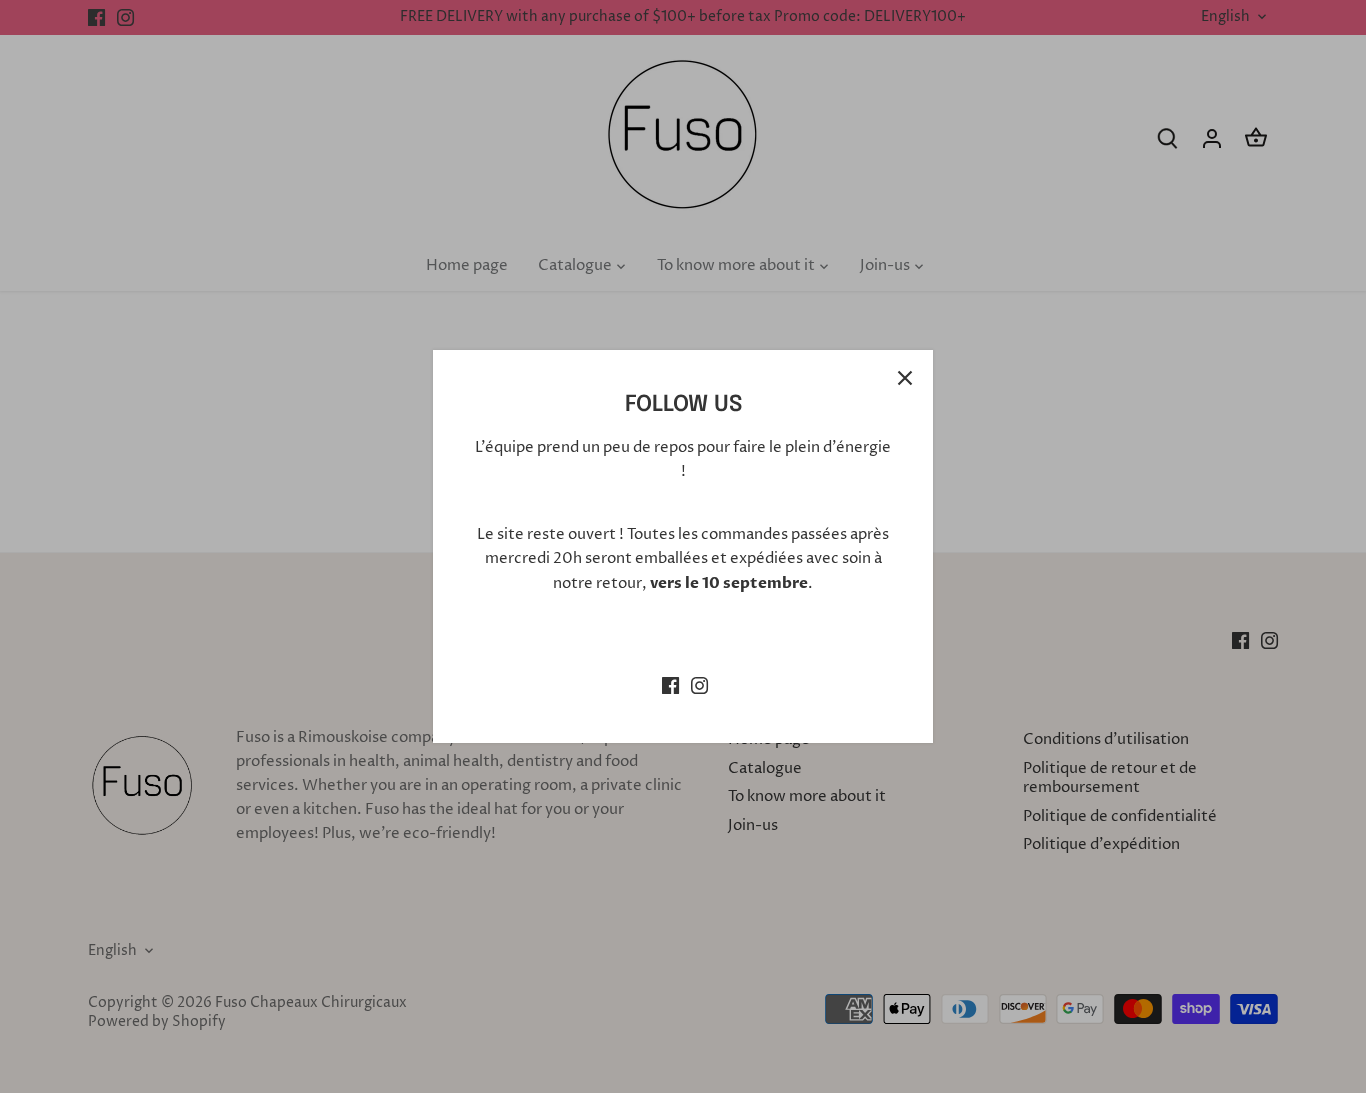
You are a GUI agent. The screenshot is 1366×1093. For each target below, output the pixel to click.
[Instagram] (699, 684)
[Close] (905, 378)
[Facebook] (670, 684)
